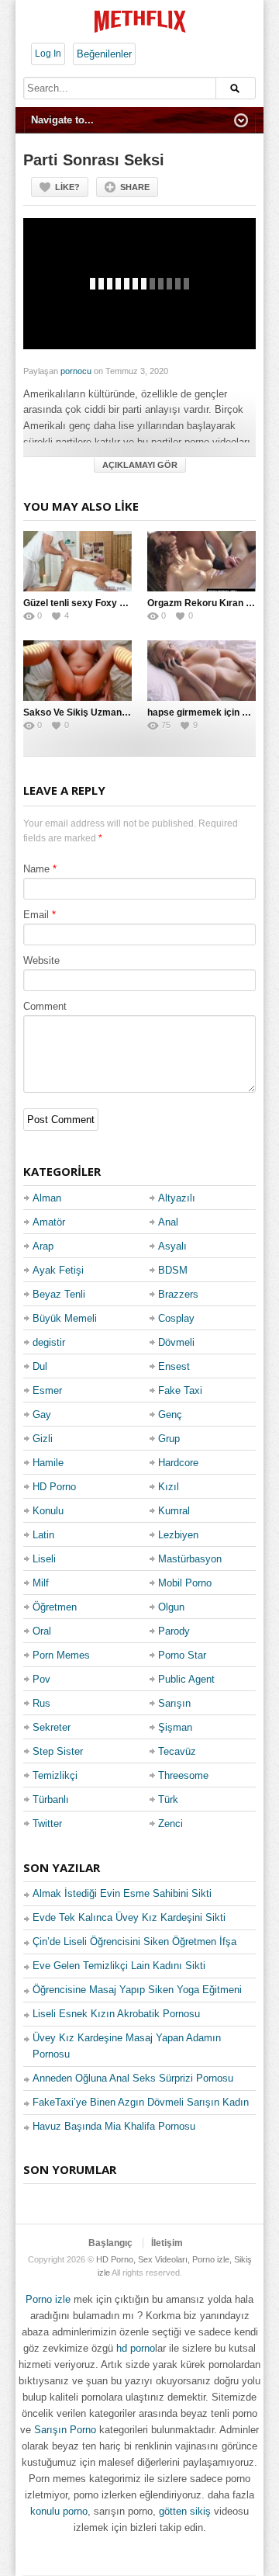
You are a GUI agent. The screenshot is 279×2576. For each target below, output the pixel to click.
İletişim (167, 2243)
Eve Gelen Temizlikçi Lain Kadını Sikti (119, 1966)
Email (36, 915)
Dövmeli (176, 1342)
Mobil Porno (185, 1583)
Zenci (170, 1824)
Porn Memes (61, 1655)
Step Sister (58, 1751)
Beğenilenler (104, 54)
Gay (42, 1415)
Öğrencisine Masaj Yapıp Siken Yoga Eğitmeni (137, 1990)
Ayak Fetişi (58, 1270)
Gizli (43, 1439)
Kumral (174, 1511)
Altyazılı (177, 1198)
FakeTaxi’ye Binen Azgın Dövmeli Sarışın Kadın (141, 2102)
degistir (49, 1342)
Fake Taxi (180, 1390)
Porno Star (182, 1655)
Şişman (175, 1727)
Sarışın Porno (65, 2430)
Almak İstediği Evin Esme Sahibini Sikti (122, 1893)
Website (41, 960)
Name (36, 869)
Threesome (183, 1775)
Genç (170, 1415)
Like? (67, 187)
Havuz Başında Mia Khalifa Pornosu (114, 2126)
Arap (43, 1246)
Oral (42, 1631)
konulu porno (59, 2511)
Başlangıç (110, 2243)
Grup (169, 1439)
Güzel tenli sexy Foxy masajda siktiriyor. (112, 603)
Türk (168, 1799)
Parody (174, 1631)
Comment (45, 1006)
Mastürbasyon (190, 1559)
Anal (168, 1222)
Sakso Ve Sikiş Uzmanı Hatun (88, 712)
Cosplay (176, 1318)
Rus (41, 1703)
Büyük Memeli (65, 1318)
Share (135, 187)
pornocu (76, 371)
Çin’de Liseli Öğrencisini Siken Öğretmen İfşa (134, 1942)
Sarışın (174, 1703)
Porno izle (48, 2299)
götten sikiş (185, 2511)
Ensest (174, 1366)
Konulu (48, 1511)
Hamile (48, 1463)
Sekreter (52, 1727)
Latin (43, 1535)
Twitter (47, 1824)
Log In (48, 54)
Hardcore (178, 1463)
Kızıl (169, 1487)
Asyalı (172, 1246)
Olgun (171, 1607)
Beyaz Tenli (59, 1294)
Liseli (44, 1559)
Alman (47, 1198)
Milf (41, 1583)
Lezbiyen (178, 1535)
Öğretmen (55, 1607)
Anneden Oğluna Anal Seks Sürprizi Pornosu (133, 2078)
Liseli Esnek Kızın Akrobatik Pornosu (116, 2014)
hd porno (136, 2348)
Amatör (49, 1222)
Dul (40, 1366)
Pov (41, 1679)
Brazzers (178, 1294)
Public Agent (186, 1679)
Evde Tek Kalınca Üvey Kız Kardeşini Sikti (129, 1917)
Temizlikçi (55, 1775)
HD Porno (54, 1487)
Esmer (47, 1390)
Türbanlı (51, 1799)
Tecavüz (177, 1751)
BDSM (173, 1270)
